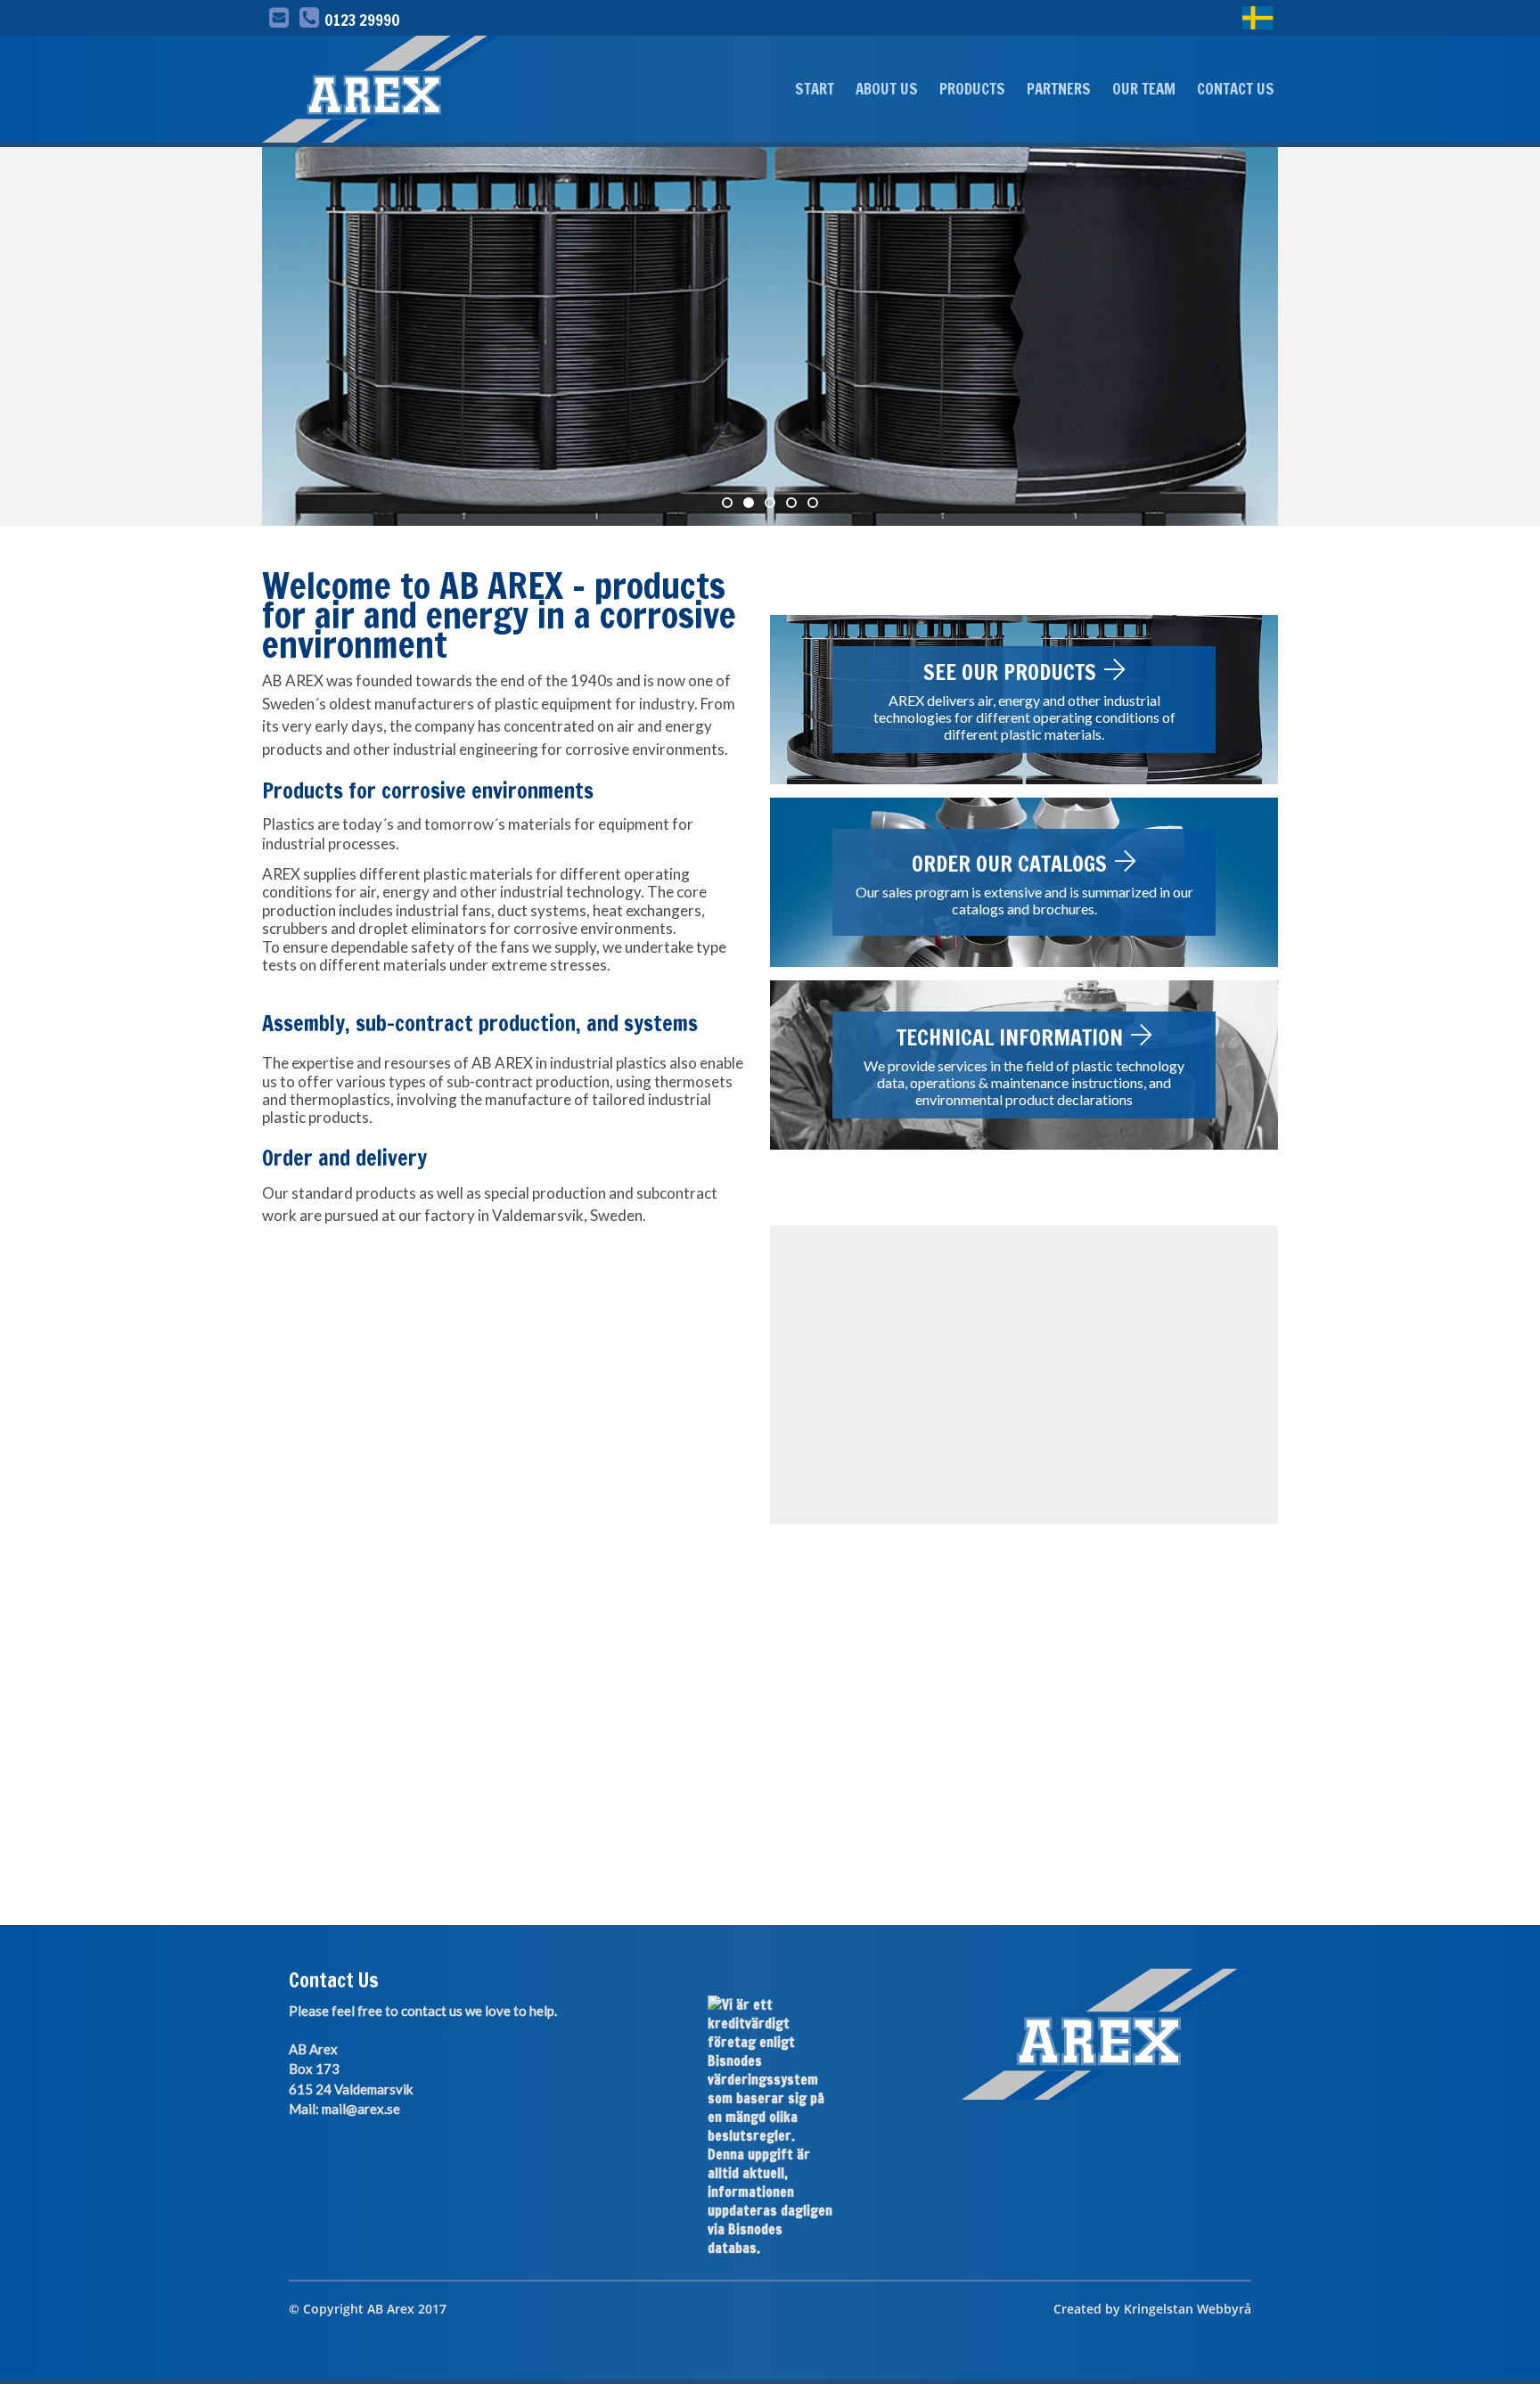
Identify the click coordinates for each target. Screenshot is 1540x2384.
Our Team (1144, 89)
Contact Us (1236, 89)
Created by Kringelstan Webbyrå (1152, 2309)
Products (972, 89)
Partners (1059, 89)
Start (815, 89)
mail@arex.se (361, 2109)
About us (887, 89)
